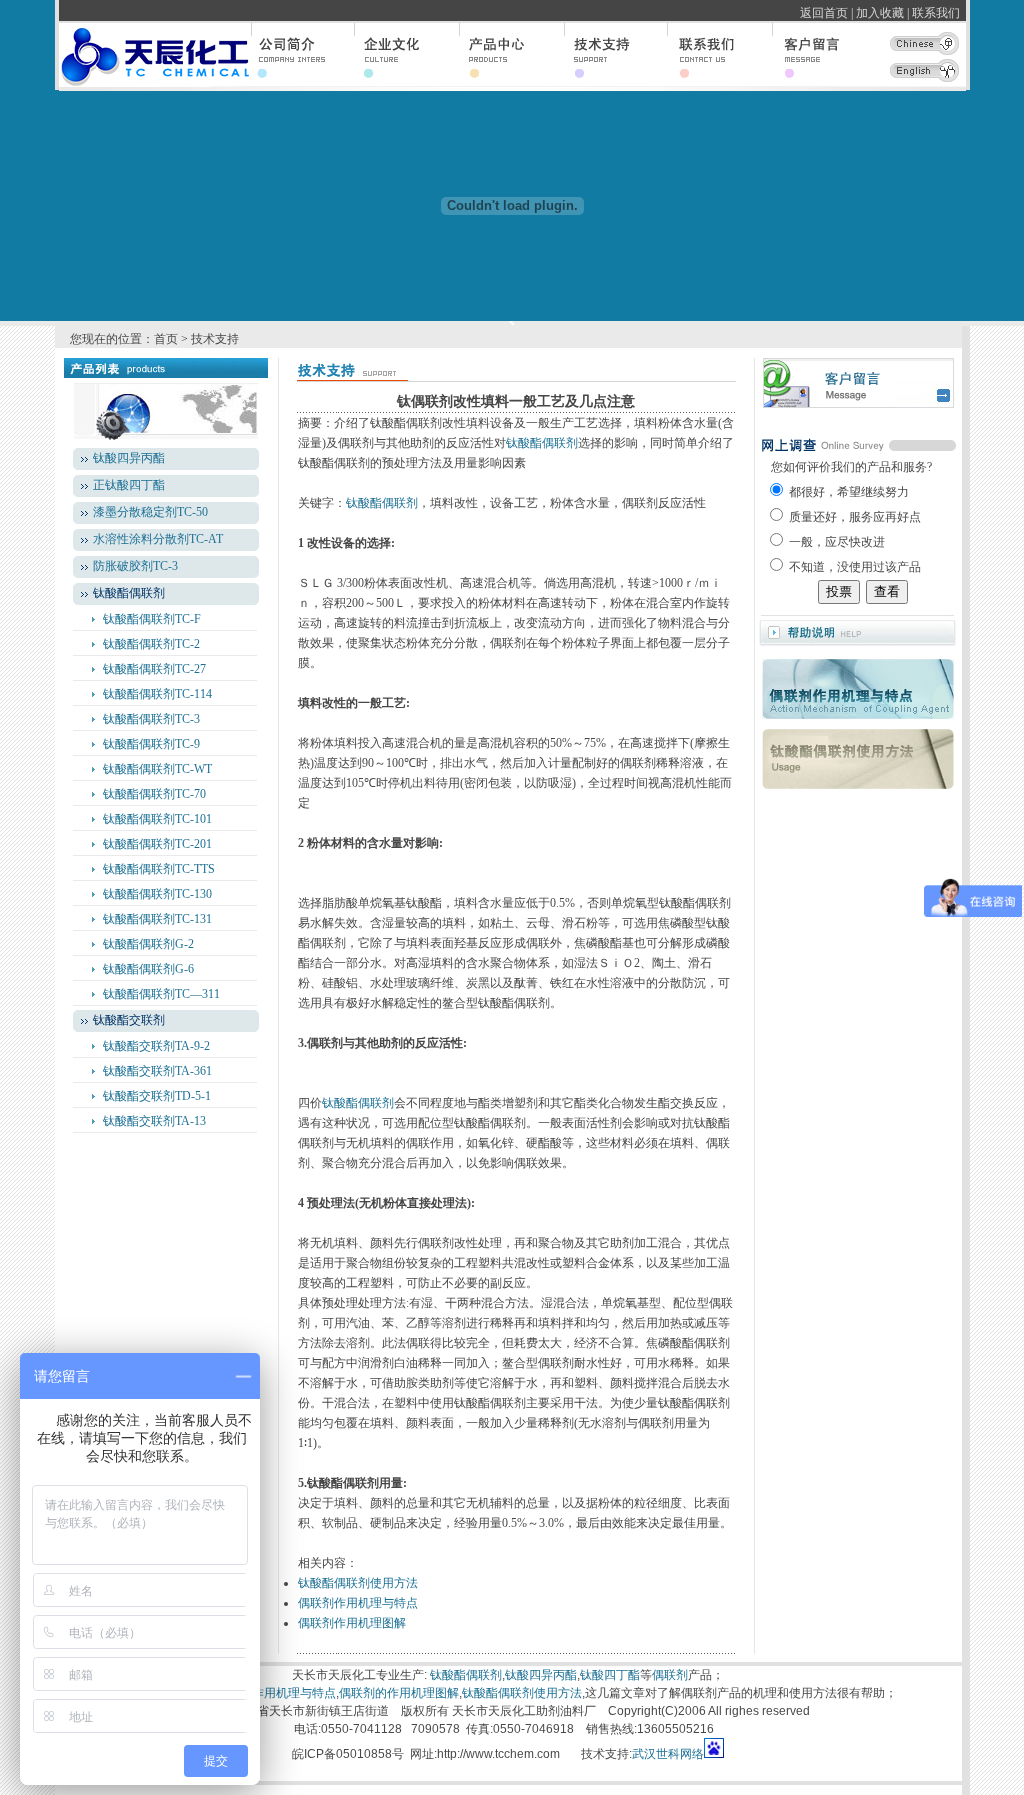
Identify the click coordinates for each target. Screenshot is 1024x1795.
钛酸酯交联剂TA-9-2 (156, 1046)
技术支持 (215, 339)
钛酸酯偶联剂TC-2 (151, 644)
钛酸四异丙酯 (129, 458)
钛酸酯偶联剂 (542, 443)
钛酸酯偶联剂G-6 (148, 969)
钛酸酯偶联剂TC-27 (154, 669)
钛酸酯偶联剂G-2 (148, 944)
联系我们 (939, 13)
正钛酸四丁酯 (129, 485)
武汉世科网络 (668, 1754)
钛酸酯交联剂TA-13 (154, 1121)
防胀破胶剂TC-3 (135, 566)
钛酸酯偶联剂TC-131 (157, 919)
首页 (166, 339)
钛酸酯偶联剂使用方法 (358, 1583)
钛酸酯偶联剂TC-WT (157, 769)
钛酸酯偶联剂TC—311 (161, 994)
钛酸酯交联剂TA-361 (157, 1071)
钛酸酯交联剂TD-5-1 (157, 1096)
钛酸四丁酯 (610, 1675)
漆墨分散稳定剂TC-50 (150, 512)
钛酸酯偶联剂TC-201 (157, 844)
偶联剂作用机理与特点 (358, 1603)
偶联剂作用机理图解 (352, 1623)
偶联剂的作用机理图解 (399, 1693)
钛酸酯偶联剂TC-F (152, 619)
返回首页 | (826, 13)
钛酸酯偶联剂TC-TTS (159, 869)
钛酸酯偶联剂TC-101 (157, 819)
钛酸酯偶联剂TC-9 (151, 744)
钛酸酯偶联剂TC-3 (151, 719)
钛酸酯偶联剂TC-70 (154, 794)
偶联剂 (670, 1675)
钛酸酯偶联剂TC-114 (157, 694)
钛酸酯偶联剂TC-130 (157, 894)
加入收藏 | (882, 13)
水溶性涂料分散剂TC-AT (158, 539)
